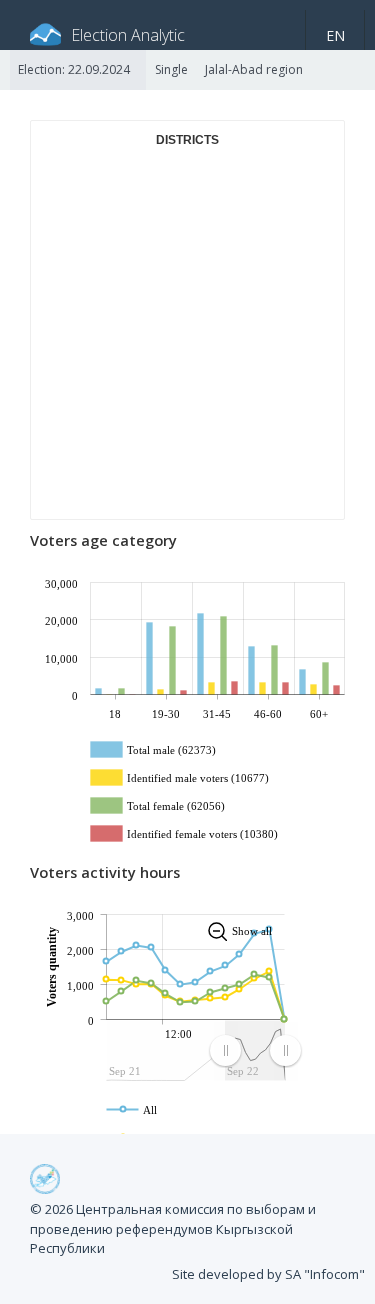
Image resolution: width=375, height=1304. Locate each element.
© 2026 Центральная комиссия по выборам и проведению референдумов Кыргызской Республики (173, 1228)
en (335, 35)
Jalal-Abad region (254, 69)
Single (171, 69)
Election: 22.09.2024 (74, 69)
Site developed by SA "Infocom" (268, 1274)
